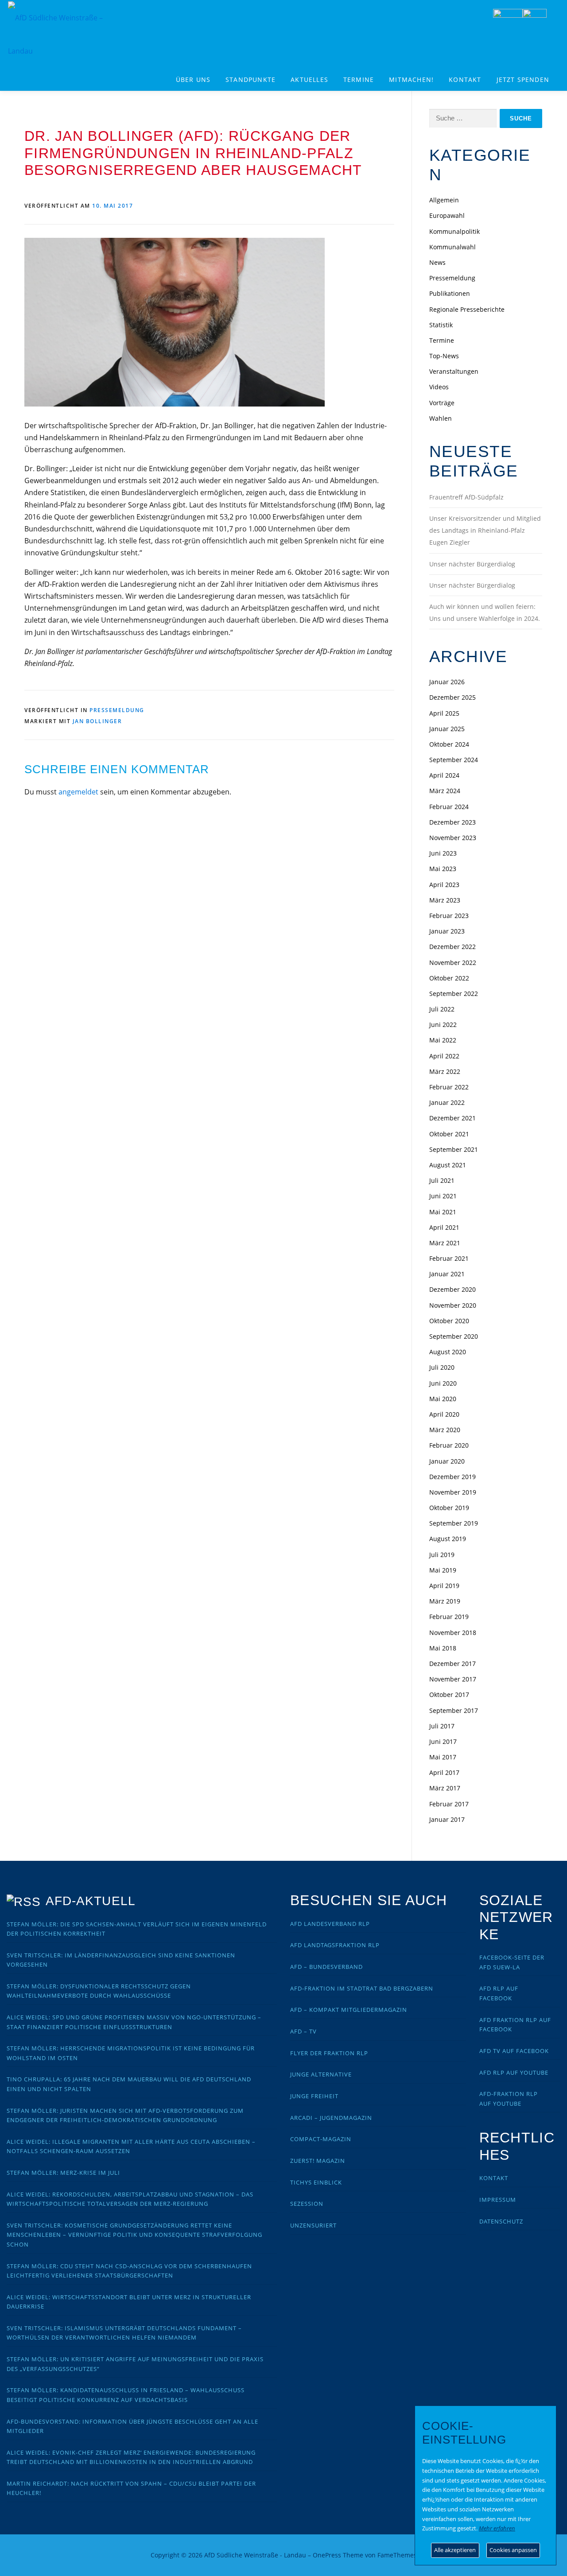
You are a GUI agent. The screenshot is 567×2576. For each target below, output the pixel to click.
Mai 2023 (443, 869)
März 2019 (445, 1601)
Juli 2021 (442, 1180)
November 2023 (453, 838)
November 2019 (453, 1492)
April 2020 (444, 1414)
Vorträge (442, 403)
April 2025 (444, 713)
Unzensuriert (313, 2225)
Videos (439, 387)
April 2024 (444, 775)
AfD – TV (303, 2031)
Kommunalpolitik (454, 231)
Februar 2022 (449, 1087)
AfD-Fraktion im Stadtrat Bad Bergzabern (362, 1988)
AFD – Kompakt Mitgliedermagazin (349, 2010)
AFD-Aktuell (91, 1901)
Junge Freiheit (314, 2096)
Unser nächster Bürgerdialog (472, 564)
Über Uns (193, 79)
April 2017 (444, 1772)
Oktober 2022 (449, 978)
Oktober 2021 (449, 1134)
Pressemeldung (117, 710)
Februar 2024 (449, 807)
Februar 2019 (449, 1617)
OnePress (327, 2555)
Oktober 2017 (449, 1695)
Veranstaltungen (454, 371)
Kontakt (465, 79)
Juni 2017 (443, 1741)
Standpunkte (250, 79)
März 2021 (445, 1243)
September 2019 (454, 1523)
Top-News (444, 356)
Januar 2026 (447, 682)
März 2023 (445, 900)
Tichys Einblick (316, 2182)
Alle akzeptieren (455, 2550)
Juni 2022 (443, 1025)
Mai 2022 (443, 1040)
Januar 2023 (447, 931)
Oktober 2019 (449, 1508)
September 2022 (454, 994)
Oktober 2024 (449, 744)
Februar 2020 (449, 1445)
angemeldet (78, 792)
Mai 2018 (443, 1648)
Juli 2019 (442, 1555)
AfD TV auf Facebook (514, 2051)
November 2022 (453, 963)
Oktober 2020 (449, 1321)
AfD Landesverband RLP (330, 1924)
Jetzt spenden (523, 79)
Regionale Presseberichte (467, 309)
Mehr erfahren (497, 2528)
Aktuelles (309, 79)
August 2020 (448, 1352)
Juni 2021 (443, 1196)
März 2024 (445, 791)
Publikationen (450, 293)
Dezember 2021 (452, 1118)
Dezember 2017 (452, 1664)
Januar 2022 (447, 1102)
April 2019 (444, 1586)
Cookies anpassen (513, 2550)
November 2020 (453, 1305)
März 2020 (445, 1430)
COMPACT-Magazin (321, 2139)
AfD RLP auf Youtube (514, 2072)
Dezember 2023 (452, 822)
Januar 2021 (447, 1274)
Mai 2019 (443, 1570)
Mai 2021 (443, 1212)
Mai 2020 (443, 1399)
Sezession (307, 2204)
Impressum (498, 2200)
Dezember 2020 (452, 1289)
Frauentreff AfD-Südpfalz (466, 497)
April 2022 (444, 1056)
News (437, 262)
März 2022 (445, 1071)
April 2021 (444, 1227)
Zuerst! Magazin (318, 2161)
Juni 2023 (443, 853)
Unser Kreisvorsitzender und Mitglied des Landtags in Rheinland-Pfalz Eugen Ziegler (485, 530)
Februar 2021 (449, 1258)
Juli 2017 (442, 1726)
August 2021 (448, 1165)
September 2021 (454, 1149)
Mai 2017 (443, 1757)
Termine (359, 79)
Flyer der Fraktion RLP (329, 2053)
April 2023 (444, 885)
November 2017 (453, 1679)
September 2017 (454, 1710)
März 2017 (445, 1788)
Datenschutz (501, 2221)
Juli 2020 (442, 1367)
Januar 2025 (447, 729)
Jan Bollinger (97, 721)
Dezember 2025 (452, 697)
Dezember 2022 (452, 947)
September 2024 (454, 760)
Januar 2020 (447, 1461)
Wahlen (441, 418)
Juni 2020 (443, 1383)
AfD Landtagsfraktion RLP (335, 1945)
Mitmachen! (411, 79)
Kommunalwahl (452, 247)
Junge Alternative (321, 2074)
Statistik (441, 325)
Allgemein (444, 200)
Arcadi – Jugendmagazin (331, 2118)
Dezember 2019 (452, 1477)
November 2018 (453, 1633)
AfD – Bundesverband (326, 1967)
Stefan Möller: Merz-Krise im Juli (63, 2173)
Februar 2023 (449, 916)
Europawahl (447, 215)
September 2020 (454, 1336)
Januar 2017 (447, 1819)
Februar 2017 (449, 1804)
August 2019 (448, 1539)
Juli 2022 (442, 1009)
